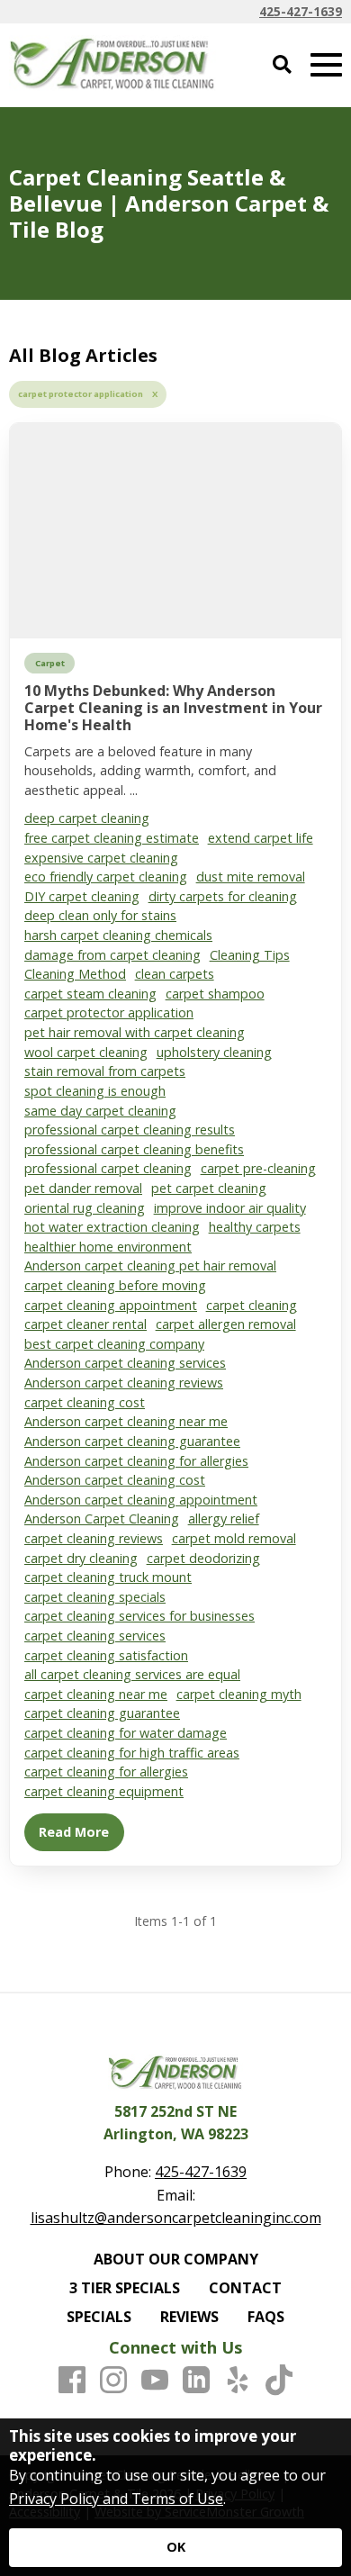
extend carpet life (261, 838)
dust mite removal (251, 877)
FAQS (266, 2317)
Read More (74, 1832)
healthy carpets (255, 1227)
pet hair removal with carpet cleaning (135, 1032)
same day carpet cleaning (100, 1111)
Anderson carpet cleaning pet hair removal (150, 1265)
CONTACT (245, 2288)
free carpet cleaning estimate (112, 838)
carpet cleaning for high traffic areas (132, 1753)
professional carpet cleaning (108, 1168)
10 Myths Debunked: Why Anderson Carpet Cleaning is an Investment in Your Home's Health (173, 708)
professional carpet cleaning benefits (134, 1149)
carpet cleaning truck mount (108, 1577)
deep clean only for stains (100, 915)
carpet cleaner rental (85, 1324)
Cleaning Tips (250, 955)
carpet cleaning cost (85, 1402)
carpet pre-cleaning (258, 1168)
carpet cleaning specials (95, 1597)
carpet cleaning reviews (94, 1538)
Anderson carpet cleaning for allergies (136, 1461)
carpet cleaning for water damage (126, 1733)
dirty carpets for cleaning (223, 896)
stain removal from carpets (105, 1071)
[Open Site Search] (282, 65)
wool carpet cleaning (86, 1052)
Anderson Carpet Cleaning (102, 1518)
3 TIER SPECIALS (125, 2288)
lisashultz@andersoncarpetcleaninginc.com (176, 2218)
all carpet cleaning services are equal (132, 1674)
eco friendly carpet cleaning (106, 877)
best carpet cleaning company (114, 1344)
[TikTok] (279, 2381)
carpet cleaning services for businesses (139, 1616)
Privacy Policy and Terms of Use (116, 2499)
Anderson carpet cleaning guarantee (132, 1441)
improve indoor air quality (230, 1208)
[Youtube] (155, 2381)
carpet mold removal (234, 1538)
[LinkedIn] (196, 2381)
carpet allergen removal (226, 1324)
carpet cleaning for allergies (106, 1772)
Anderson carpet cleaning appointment (141, 1500)
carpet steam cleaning (90, 994)
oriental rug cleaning (85, 1208)
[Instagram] (113, 2381)
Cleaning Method (75, 974)
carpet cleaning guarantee (102, 1713)
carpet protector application (109, 1012)
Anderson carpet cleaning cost (115, 1480)
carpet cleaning (252, 1305)
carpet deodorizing (203, 1558)
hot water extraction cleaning (112, 1227)
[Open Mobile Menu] (326, 65)
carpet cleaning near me (96, 1694)
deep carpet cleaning (87, 818)
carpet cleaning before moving (115, 1285)
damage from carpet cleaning (112, 955)
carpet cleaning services (95, 1636)
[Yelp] (238, 2381)
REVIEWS (189, 2317)
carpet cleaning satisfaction (106, 1655)
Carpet (50, 663)
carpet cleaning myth (239, 1694)
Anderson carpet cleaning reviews (124, 1383)
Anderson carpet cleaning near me (126, 1421)
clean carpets (175, 974)
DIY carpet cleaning (82, 896)
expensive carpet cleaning (101, 858)
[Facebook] (72, 2381)
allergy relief (224, 1518)
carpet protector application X (88, 394)
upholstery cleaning (214, 1052)
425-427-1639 (301, 11)
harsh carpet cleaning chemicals (118, 935)
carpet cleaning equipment (104, 1791)
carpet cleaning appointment (111, 1305)
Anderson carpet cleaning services (125, 1363)
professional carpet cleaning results (130, 1130)
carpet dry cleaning (81, 1558)
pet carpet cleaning (209, 1188)
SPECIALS (99, 2317)
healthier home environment (108, 1247)
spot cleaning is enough (95, 1091)
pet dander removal (83, 1188)
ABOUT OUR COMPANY (176, 2259)
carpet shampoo (215, 994)
